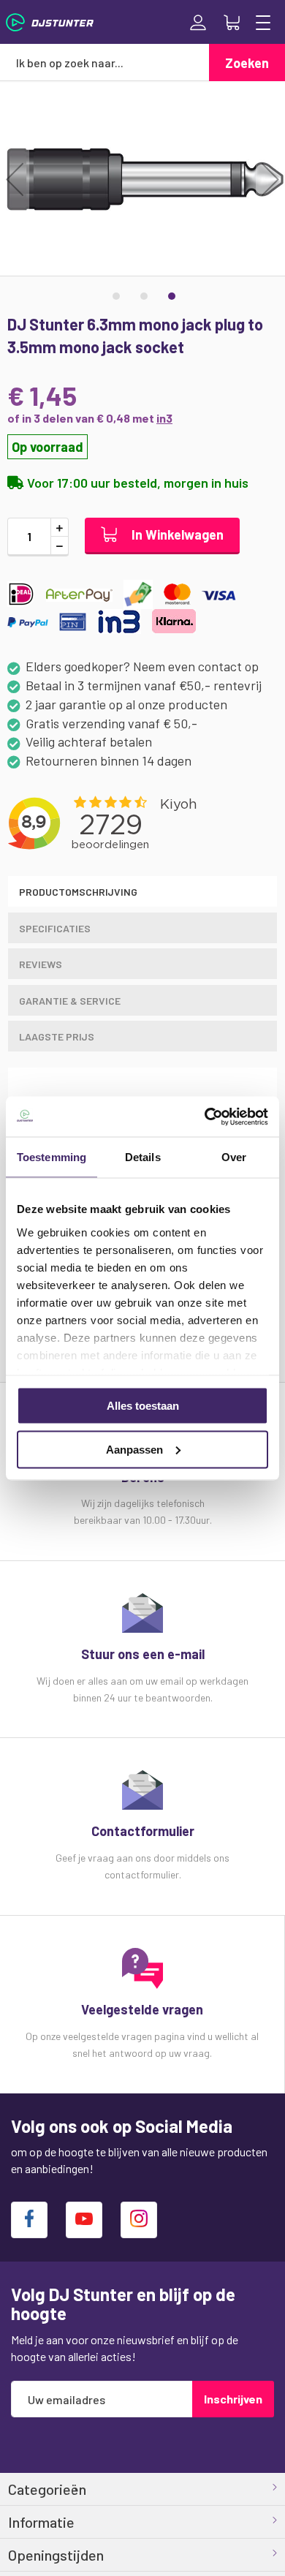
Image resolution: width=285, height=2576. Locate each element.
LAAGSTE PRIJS (57, 1036)
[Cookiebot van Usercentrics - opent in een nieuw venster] (205, 1117)
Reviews (41, 964)
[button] (15, 179)
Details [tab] (143, 1157)
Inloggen (198, 23)
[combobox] (104, 62)
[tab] (142, 891)
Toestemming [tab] (52, 1157)
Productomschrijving (78, 892)
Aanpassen (134, 1449)
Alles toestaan (143, 1406)
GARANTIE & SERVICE (70, 1001)
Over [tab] (234, 1157)
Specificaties (55, 928)
